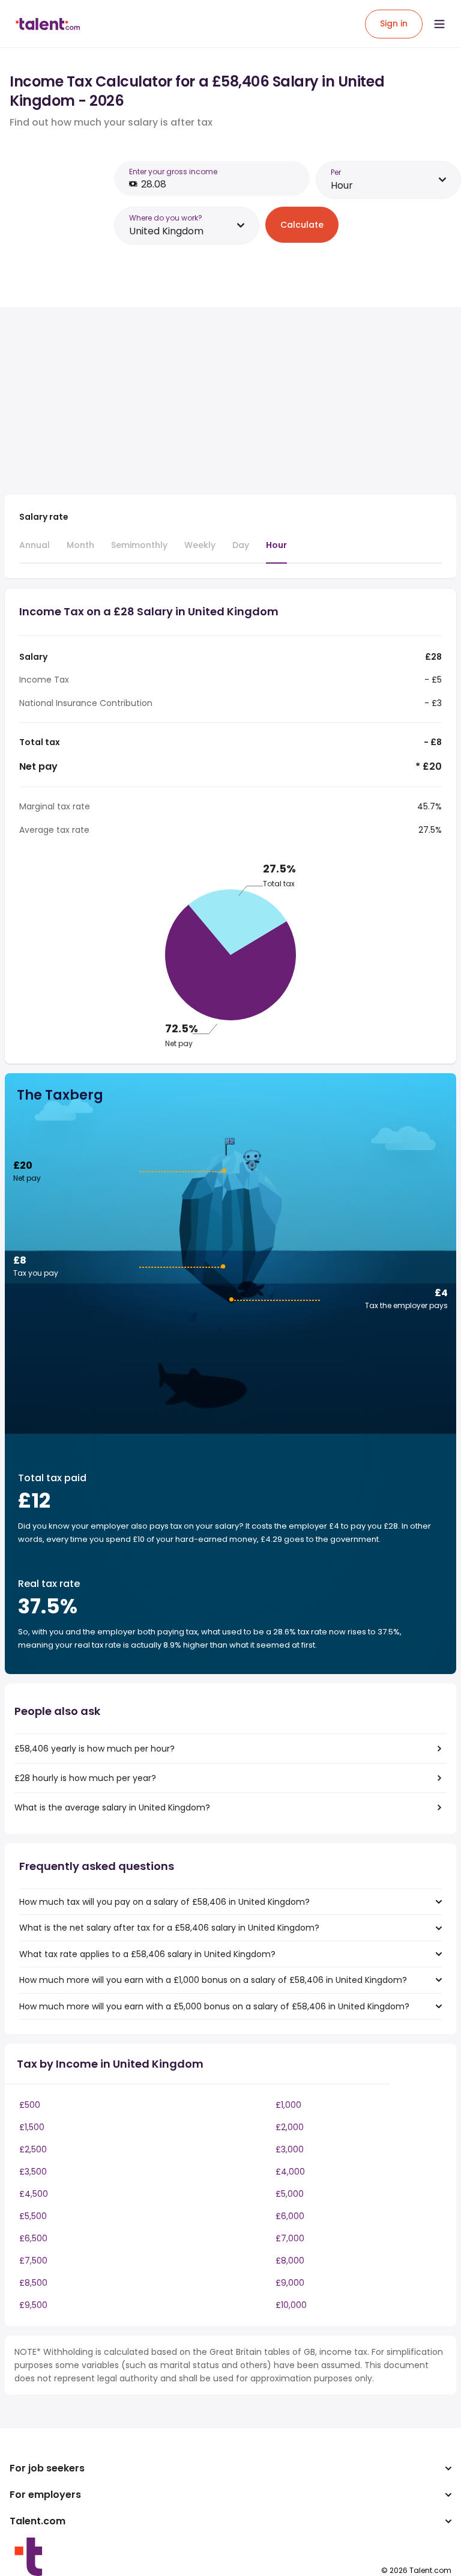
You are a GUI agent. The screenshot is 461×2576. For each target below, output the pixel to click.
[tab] (35, 550)
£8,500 (33, 2283)
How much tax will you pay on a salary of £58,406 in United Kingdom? (164, 1902)
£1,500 (32, 2127)
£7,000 (290, 2238)
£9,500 (33, 2305)
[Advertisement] (215, 401)
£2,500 (33, 2149)
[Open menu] (439, 24)
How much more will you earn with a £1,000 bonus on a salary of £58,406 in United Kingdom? (213, 1980)
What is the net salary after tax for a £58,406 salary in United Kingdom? (169, 1928)
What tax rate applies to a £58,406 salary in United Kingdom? (147, 1954)
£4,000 (290, 2172)
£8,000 (290, 2261)
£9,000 (290, 2283)
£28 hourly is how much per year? (85, 1778)
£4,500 (34, 2194)
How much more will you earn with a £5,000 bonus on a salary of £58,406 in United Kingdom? (214, 2006)
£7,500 (33, 2261)
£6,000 (290, 2216)
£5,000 (290, 2194)
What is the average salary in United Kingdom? (112, 1807)
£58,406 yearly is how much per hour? (95, 1749)
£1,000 (288, 2105)
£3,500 (33, 2172)
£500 (30, 2105)
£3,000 (290, 2149)
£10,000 (291, 2305)
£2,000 (290, 2127)
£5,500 (33, 2216)
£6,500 (33, 2238)
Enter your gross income (173, 172)
